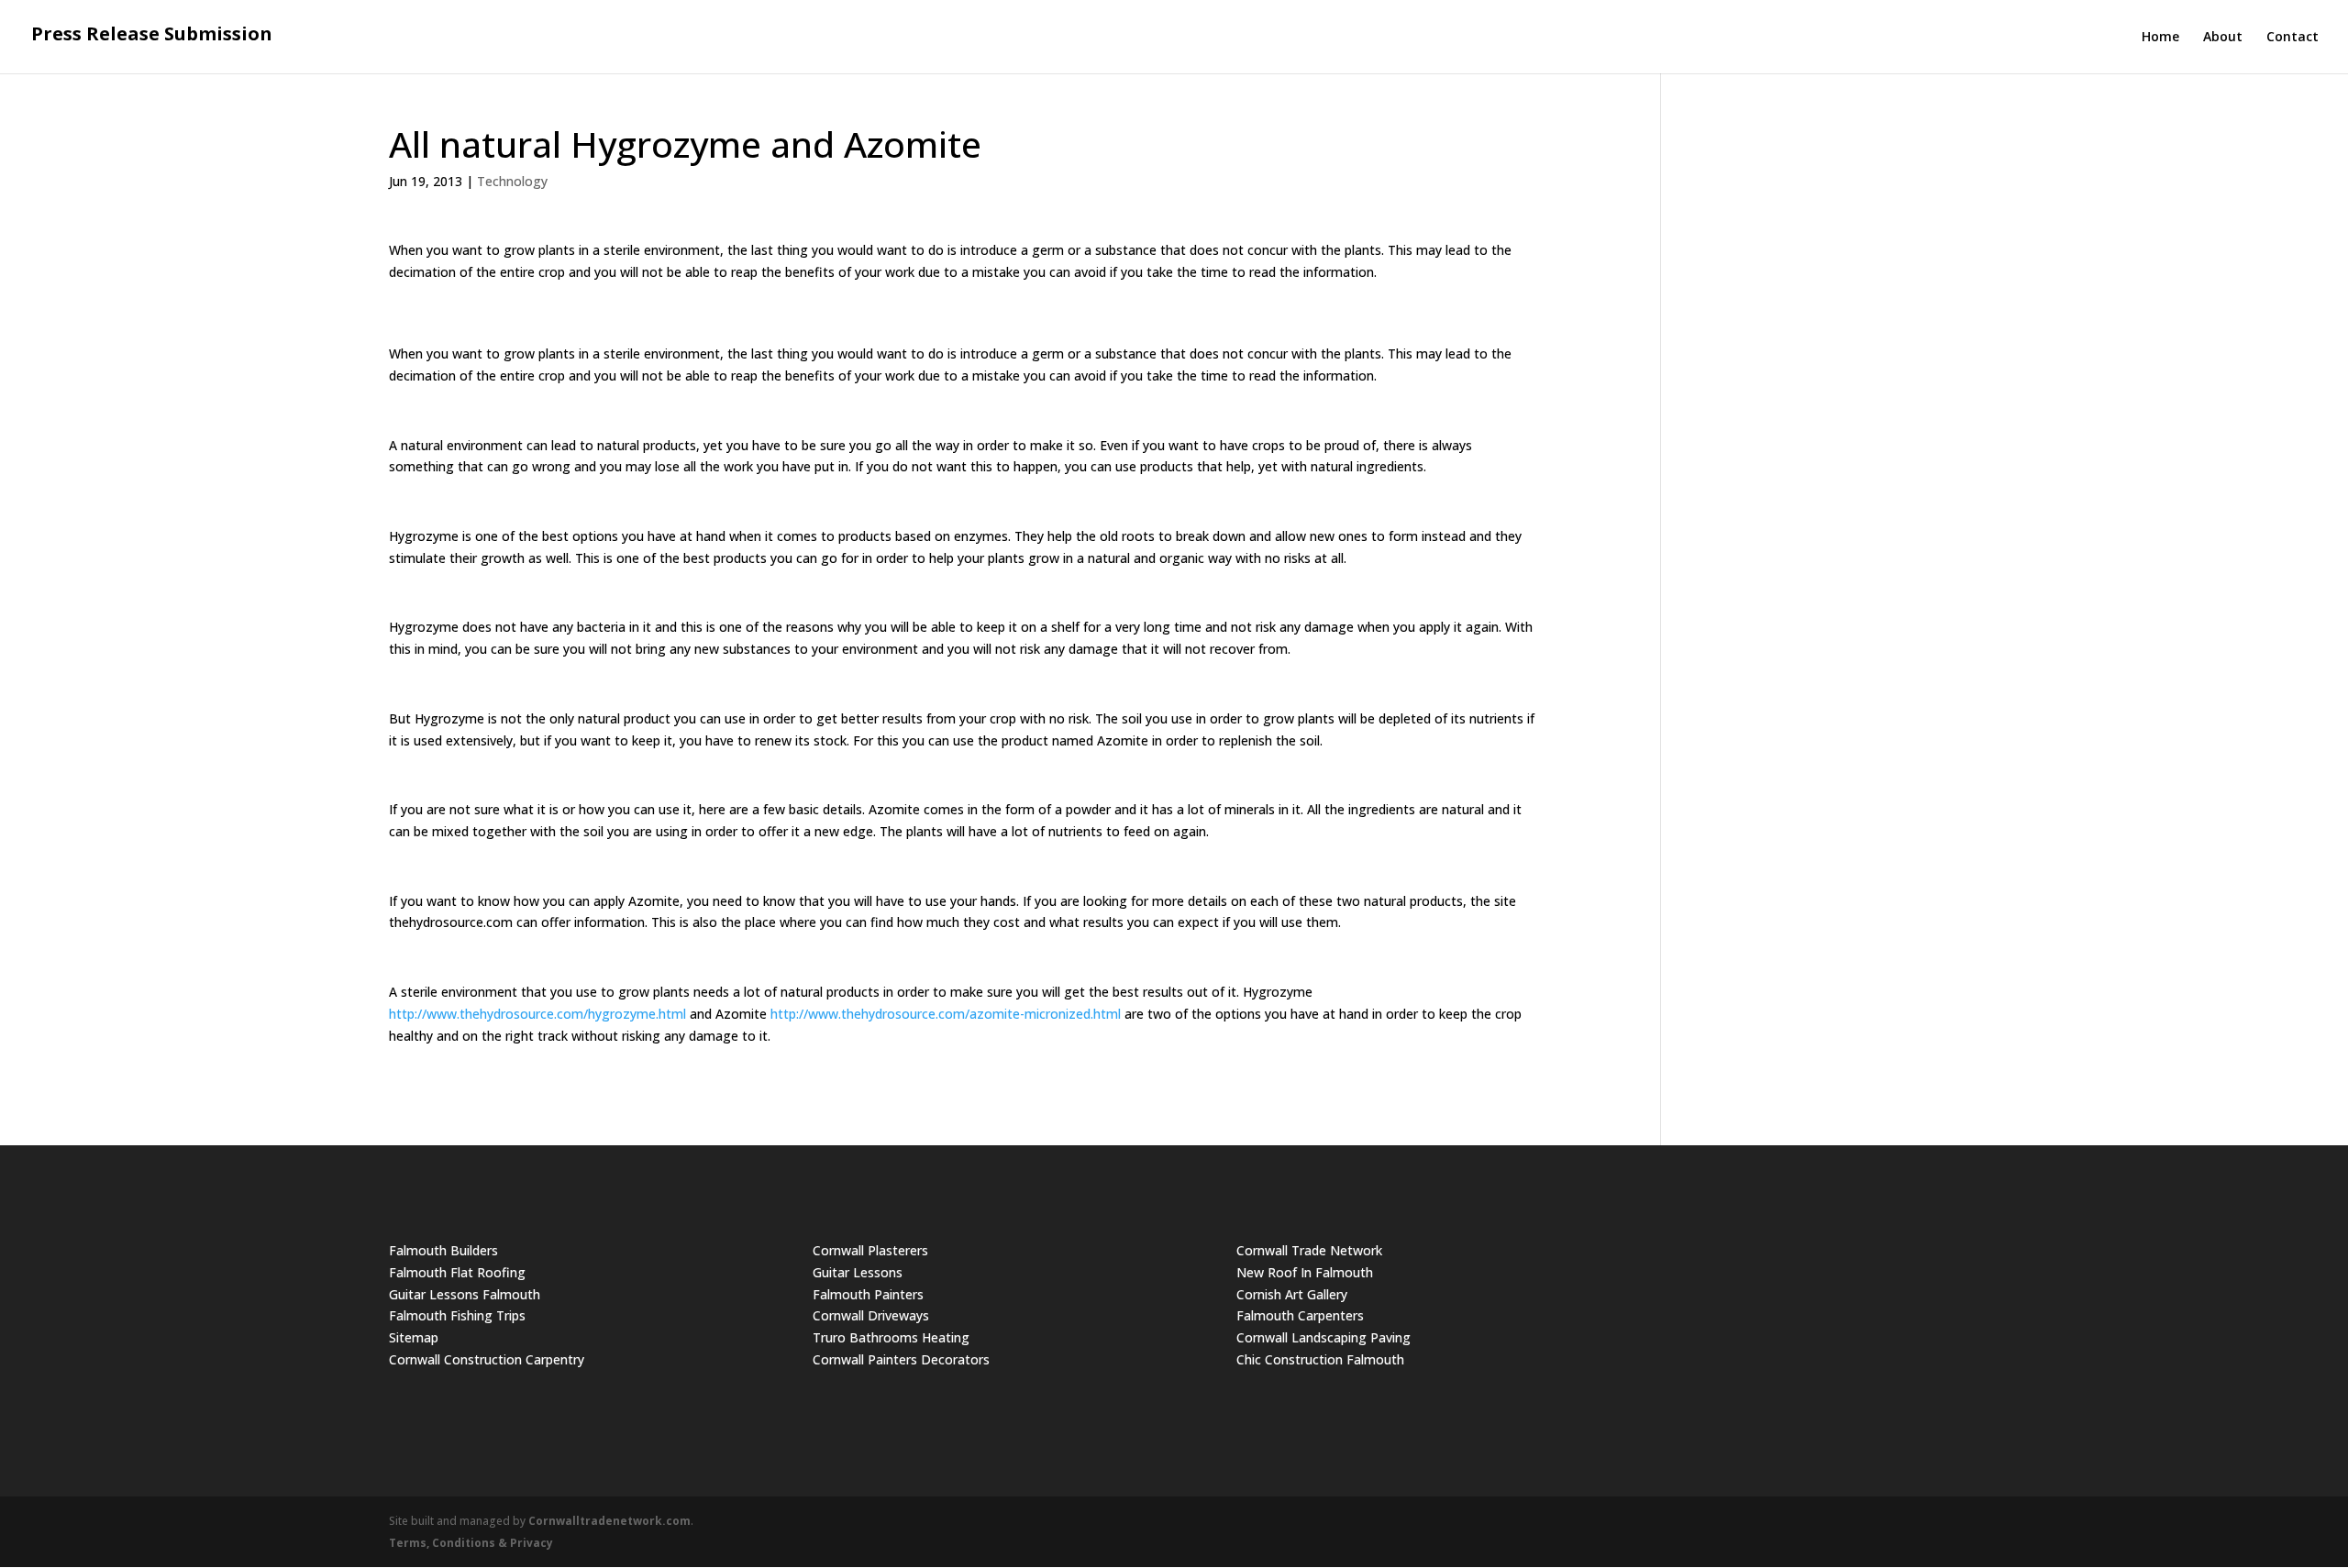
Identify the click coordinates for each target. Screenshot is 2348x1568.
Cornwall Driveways (871, 1315)
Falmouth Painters (868, 1294)
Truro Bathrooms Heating (891, 1337)
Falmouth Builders (443, 1250)
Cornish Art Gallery (1292, 1294)
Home (2160, 38)
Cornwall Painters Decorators (901, 1359)
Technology (512, 181)
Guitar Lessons (858, 1272)
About (2223, 38)
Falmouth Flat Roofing (457, 1272)
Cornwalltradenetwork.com (609, 1521)
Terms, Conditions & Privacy (471, 1543)
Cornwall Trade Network (1309, 1250)
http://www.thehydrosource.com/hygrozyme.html (537, 1014)
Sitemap (414, 1337)
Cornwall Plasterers (870, 1250)
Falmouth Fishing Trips (457, 1315)
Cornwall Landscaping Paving (1324, 1337)
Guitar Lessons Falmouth (465, 1294)
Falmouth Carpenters (1300, 1315)
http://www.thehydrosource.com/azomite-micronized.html (946, 1014)
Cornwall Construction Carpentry (487, 1359)
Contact (2293, 38)
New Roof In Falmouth (1305, 1272)
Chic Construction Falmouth (1320, 1359)
